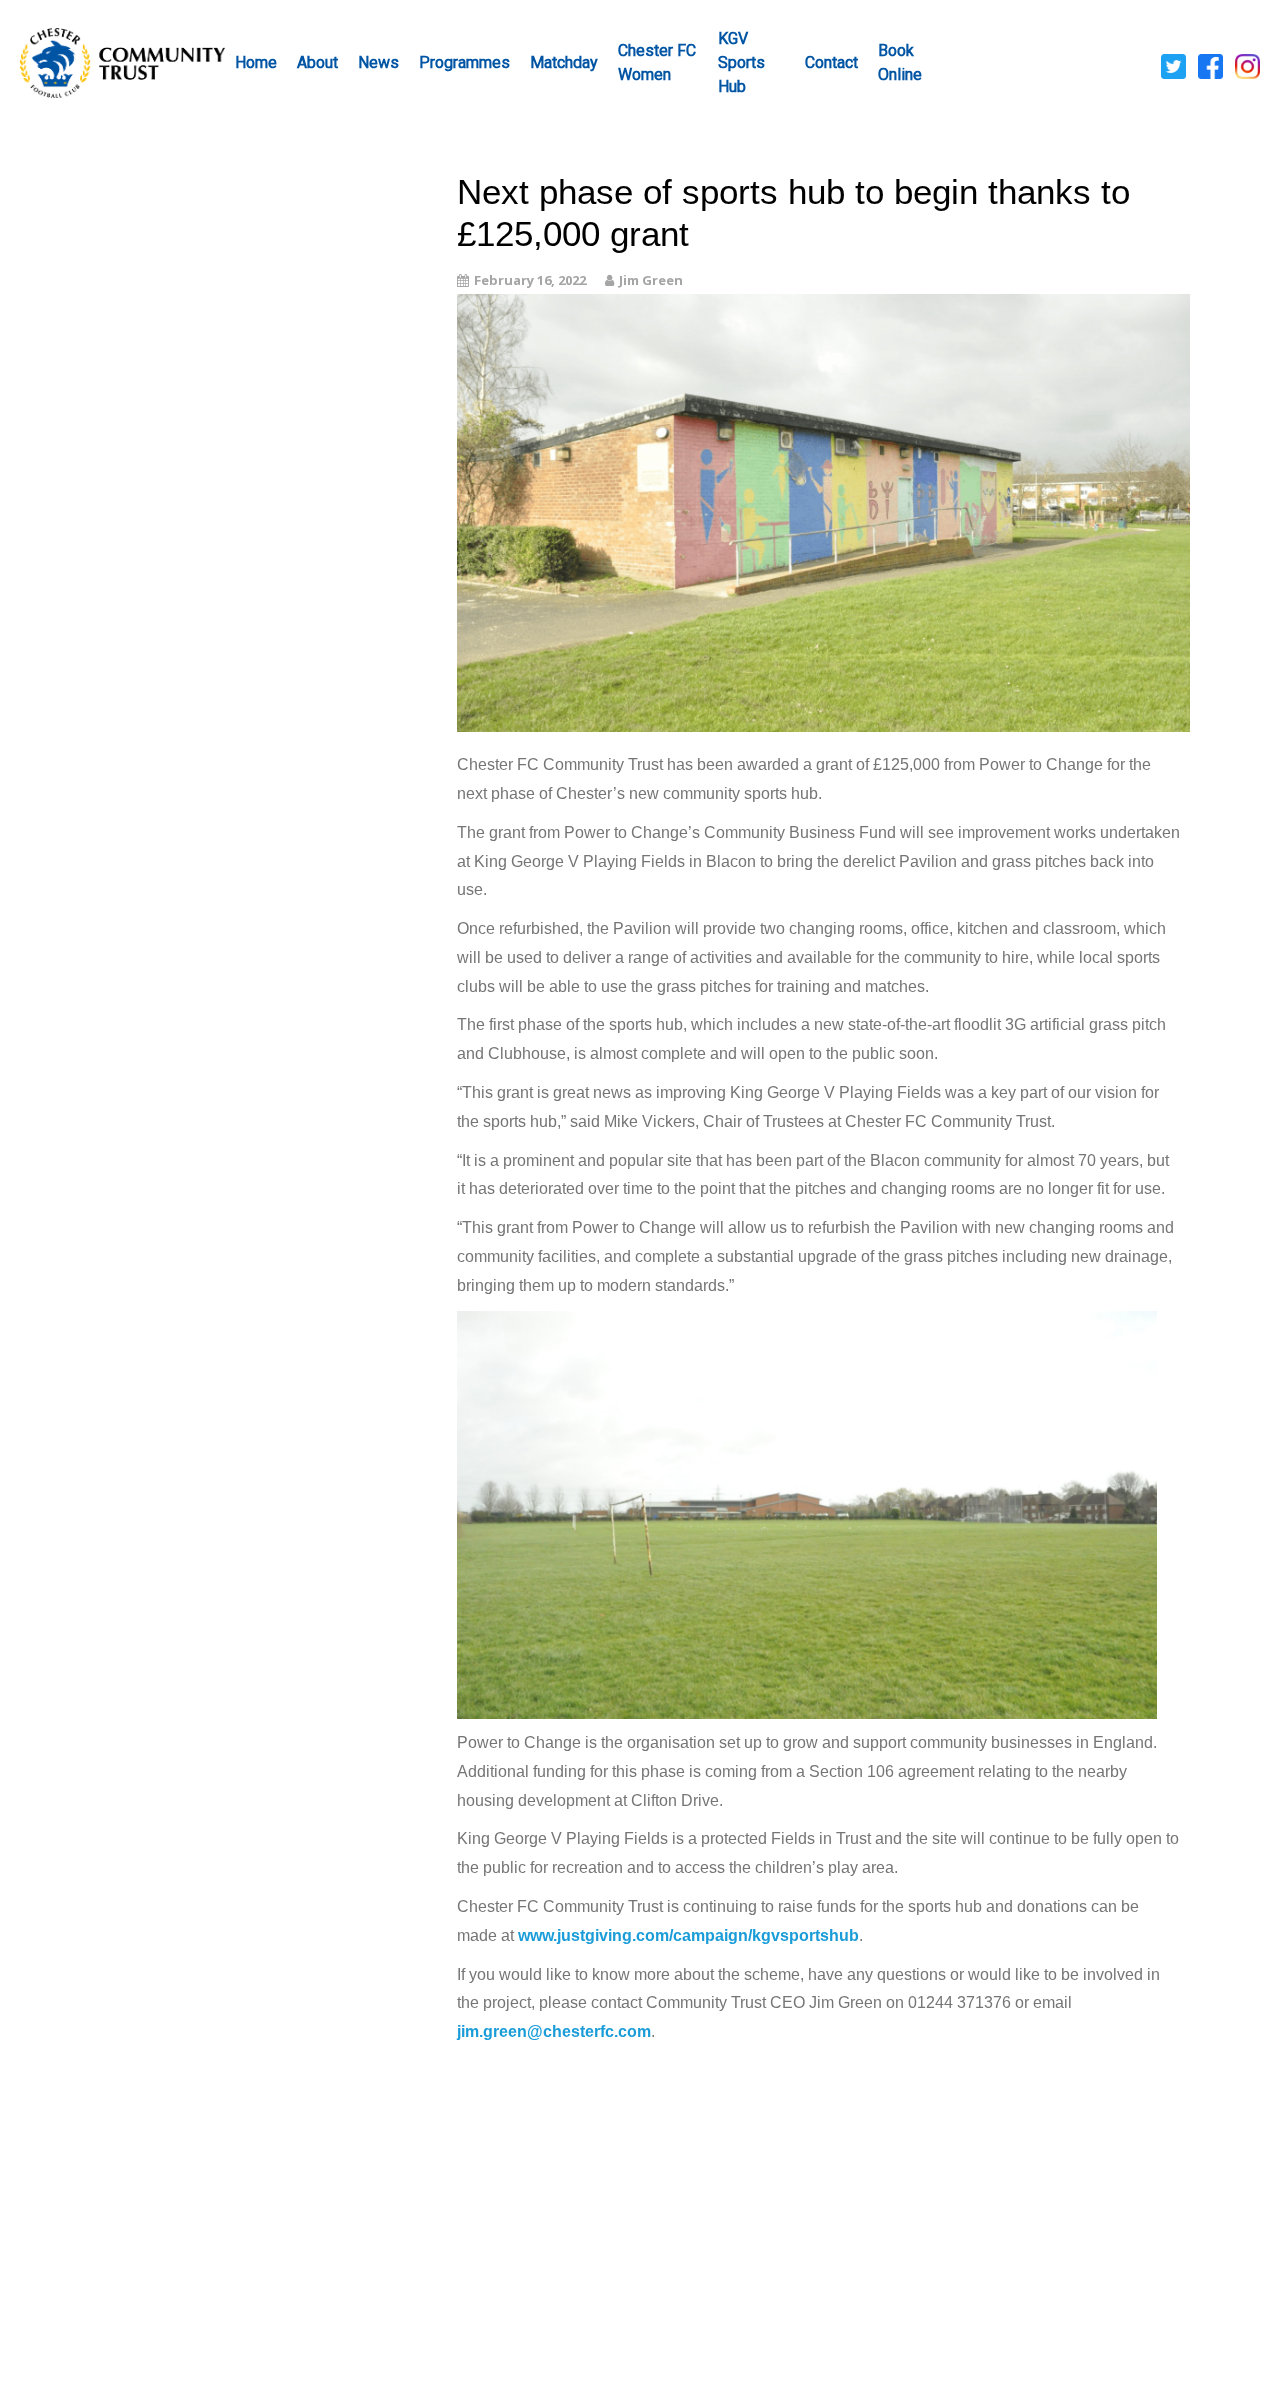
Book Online (900, 62)
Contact (831, 62)
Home (256, 62)
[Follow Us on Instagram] (1247, 65)
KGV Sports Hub (741, 62)
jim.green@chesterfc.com (554, 2031)
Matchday (564, 62)
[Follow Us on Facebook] (1210, 65)
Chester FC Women (657, 62)
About (317, 62)
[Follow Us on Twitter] (1173, 65)
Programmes (464, 62)
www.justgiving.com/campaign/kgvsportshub (688, 1935)
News (378, 62)
